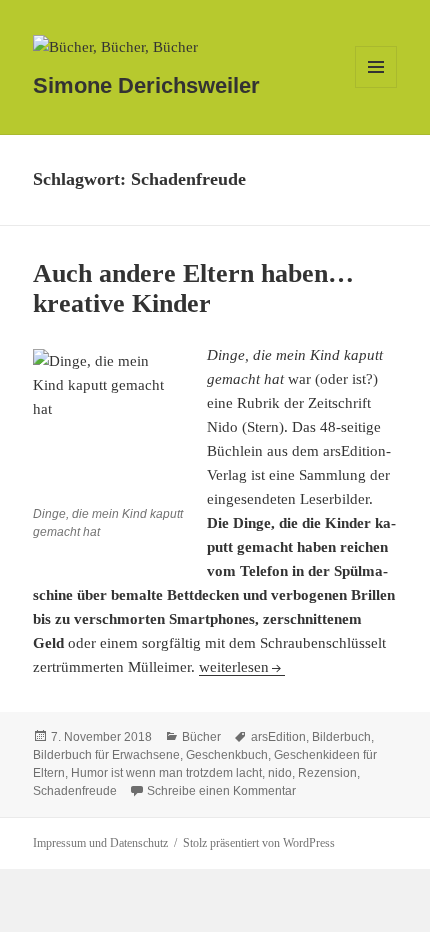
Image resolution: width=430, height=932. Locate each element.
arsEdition (278, 737)
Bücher (201, 737)
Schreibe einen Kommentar (221, 791)
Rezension (327, 773)
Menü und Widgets (376, 87)
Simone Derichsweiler (146, 85)
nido (280, 773)
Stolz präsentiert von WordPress (259, 843)
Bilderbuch (341, 737)
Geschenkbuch (227, 755)
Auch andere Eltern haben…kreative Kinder (193, 288)
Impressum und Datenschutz (100, 843)
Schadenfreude (75, 791)
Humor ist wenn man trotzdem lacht (166, 773)
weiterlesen (242, 667)
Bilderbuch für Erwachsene (106, 755)
